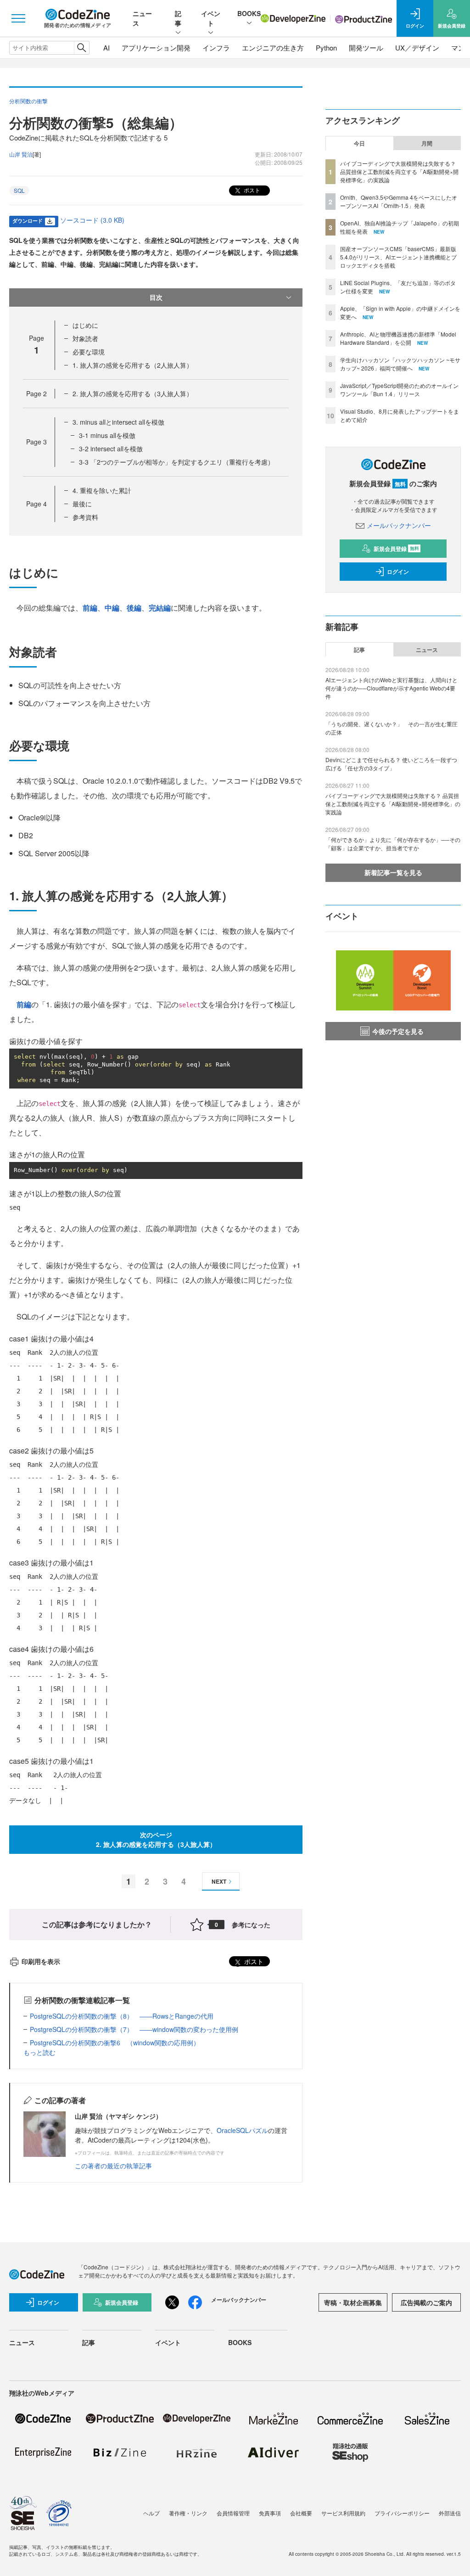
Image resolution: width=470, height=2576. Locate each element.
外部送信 (450, 2513)
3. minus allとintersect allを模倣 (118, 422)
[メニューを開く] (18, 18)
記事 (178, 18)
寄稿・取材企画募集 (353, 2302)
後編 (134, 608)
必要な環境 (89, 352)
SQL (19, 190)
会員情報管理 (233, 2513)
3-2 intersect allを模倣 (111, 449)
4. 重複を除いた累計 (102, 490)
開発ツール (366, 48)
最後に (82, 504)
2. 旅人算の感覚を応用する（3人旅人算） (133, 393)
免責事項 (270, 2513)
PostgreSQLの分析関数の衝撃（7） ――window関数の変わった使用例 (134, 2029)
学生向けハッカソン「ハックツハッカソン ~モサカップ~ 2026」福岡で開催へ (400, 364)
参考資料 (85, 517)
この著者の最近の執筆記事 (113, 2166)
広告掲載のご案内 (426, 2302)
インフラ (216, 48)
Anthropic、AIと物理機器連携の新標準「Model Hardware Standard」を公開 (398, 338)
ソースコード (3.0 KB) (92, 220)
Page (36, 393)
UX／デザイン (417, 48)
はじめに (85, 325)
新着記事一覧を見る (393, 872)
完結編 (160, 608)
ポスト (251, 190)
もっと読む (39, 2052)
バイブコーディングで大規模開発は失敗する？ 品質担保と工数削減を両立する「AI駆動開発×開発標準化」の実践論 (399, 171)
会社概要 (301, 2513)
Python (326, 48)
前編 (90, 608)
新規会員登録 (396, 549)
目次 (156, 297)
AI (106, 48)
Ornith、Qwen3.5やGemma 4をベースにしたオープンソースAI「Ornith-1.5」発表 (399, 201)
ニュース (427, 650)
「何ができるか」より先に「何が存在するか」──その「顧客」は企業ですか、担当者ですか (393, 844)
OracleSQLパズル (242, 2130)
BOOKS (249, 13)
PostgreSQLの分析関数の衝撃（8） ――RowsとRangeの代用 (122, 2016)
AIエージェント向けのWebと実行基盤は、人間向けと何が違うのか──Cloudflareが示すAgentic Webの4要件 (392, 688)
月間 (427, 143)
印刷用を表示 (41, 1961)
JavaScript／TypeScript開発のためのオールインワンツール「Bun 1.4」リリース (399, 390)
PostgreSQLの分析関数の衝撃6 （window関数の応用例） (115, 2043)
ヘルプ (151, 2513)
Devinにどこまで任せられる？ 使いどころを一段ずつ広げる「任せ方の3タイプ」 (391, 764)
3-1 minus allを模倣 (107, 435)
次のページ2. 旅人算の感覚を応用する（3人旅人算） (156, 1839)
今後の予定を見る (398, 1031)
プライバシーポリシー (402, 2513)
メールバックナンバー (399, 525)
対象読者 (85, 338)
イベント (211, 18)
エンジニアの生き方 (273, 48)
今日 (359, 143)
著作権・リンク (188, 2513)
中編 (112, 608)
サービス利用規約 (343, 2513)
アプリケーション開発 (156, 48)
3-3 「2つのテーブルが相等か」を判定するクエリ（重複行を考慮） (176, 462)
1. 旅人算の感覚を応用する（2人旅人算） (133, 365)
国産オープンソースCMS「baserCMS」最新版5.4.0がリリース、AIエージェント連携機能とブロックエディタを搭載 (398, 257)
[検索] (81, 48)
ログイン (398, 572)
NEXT (219, 1881)
